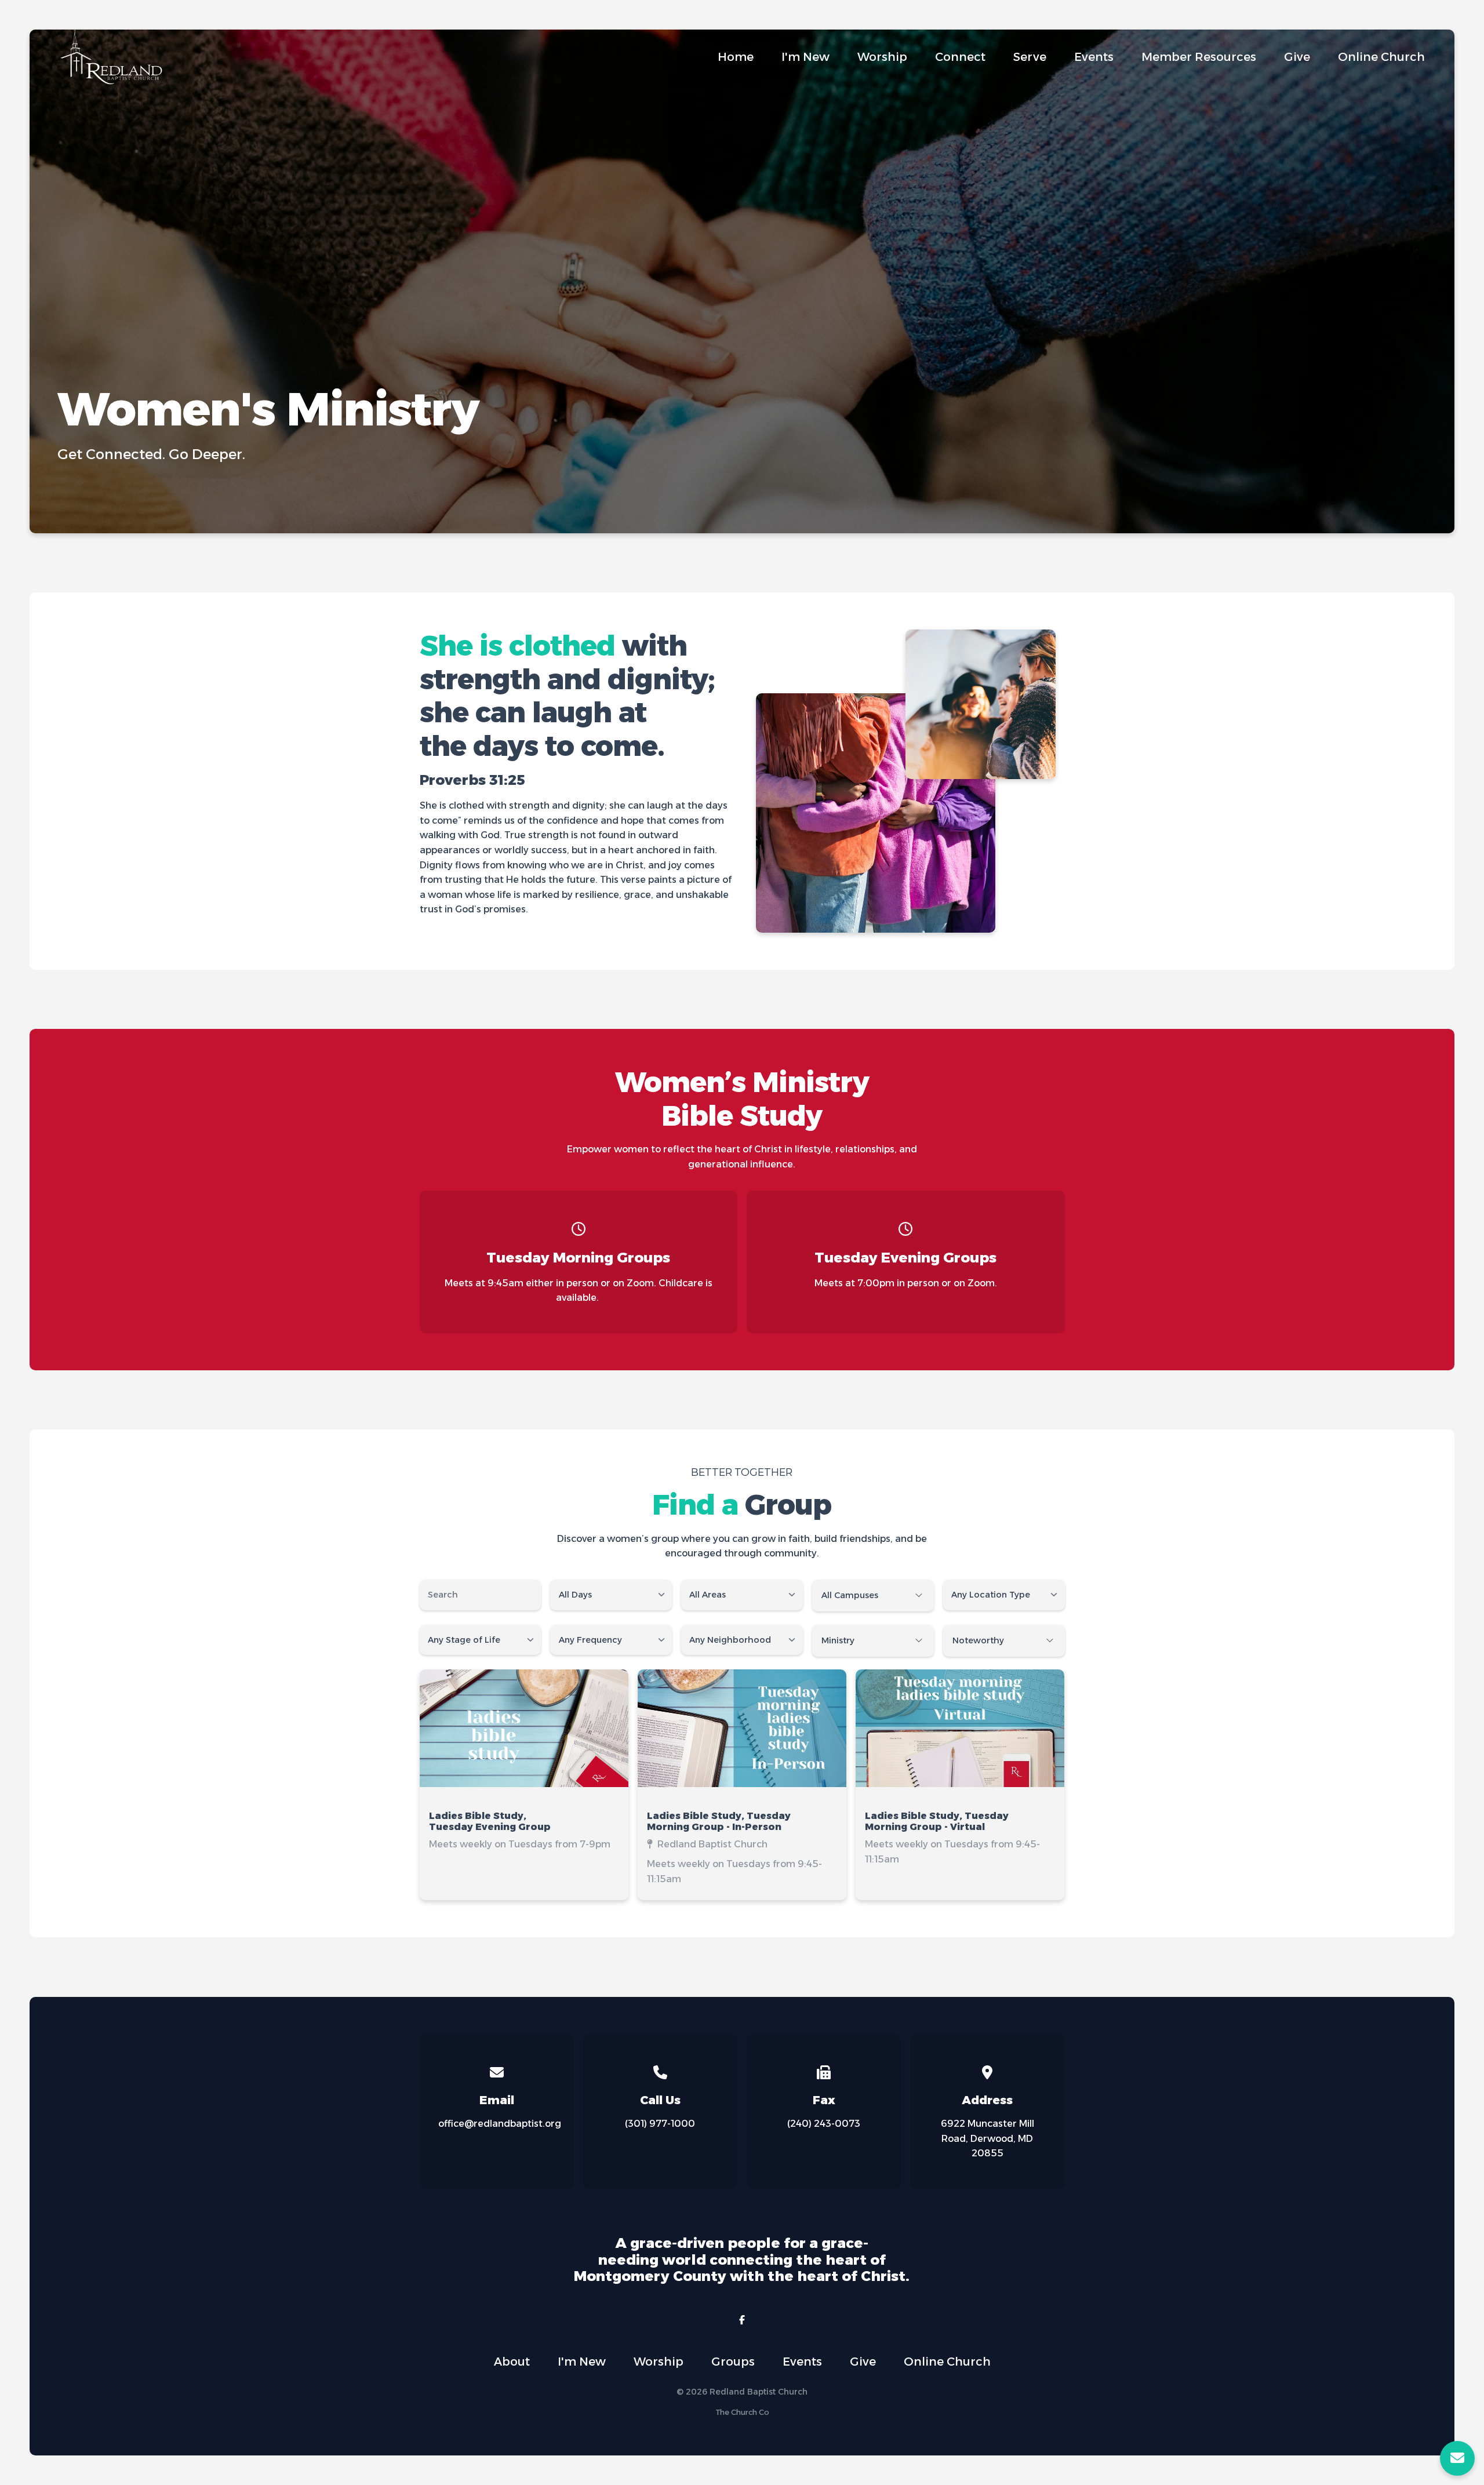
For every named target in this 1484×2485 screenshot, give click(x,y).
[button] (524, 1785)
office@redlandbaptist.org (500, 2124)
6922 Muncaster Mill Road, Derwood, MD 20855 (987, 2138)
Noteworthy (978, 1640)
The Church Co (742, 2412)
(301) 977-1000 (660, 2124)
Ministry (838, 1640)
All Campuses (850, 1595)
